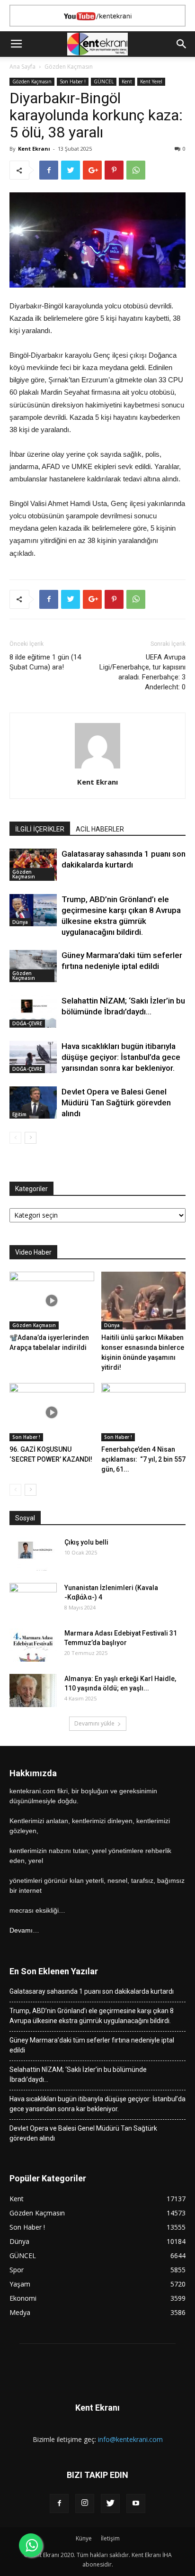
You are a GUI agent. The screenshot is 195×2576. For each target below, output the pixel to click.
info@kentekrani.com (130, 2439)
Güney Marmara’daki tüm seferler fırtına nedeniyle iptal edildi (92, 2045)
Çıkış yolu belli (86, 1542)
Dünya (20, 922)
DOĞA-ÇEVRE (27, 1023)
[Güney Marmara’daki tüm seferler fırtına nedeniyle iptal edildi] (33, 966)
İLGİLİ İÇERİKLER (40, 829)
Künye (84, 2538)
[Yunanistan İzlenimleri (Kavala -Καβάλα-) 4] (33, 1600)
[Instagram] (85, 2504)
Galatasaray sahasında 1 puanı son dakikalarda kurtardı (92, 1991)
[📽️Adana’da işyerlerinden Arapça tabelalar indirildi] (52, 1301)
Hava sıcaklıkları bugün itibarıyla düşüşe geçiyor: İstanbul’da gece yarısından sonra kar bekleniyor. (121, 1057)
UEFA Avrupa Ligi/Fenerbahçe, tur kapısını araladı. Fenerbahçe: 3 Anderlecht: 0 (142, 672)
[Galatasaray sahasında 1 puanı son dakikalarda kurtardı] (33, 865)
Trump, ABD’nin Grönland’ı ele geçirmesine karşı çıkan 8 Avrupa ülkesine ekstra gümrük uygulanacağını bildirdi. (92, 2016)
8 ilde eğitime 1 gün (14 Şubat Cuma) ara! (45, 662)
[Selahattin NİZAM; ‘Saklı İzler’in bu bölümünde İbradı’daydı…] (33, 1012)
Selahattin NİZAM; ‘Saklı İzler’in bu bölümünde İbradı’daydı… (78, 2074)
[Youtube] (136, 2504)
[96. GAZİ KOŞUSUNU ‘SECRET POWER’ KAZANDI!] (52, 1412)
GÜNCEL (104, 81)
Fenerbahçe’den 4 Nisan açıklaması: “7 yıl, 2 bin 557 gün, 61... (143, 1459)
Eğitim (19, 1114)
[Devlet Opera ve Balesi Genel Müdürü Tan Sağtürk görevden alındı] (33, 1103)
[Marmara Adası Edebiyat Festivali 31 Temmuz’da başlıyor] (33, 1645)
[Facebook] (59, 2504)
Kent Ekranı (34, 149)
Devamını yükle (94, 1723)
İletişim (110, 2538)
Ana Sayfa (22, 67)
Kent (127, 81)
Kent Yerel (151, 81)
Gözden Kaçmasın (69, 67)
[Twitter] (110, 2504)
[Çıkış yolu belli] (33, 1554)
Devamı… (24, 1930)
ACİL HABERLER (100, 829)
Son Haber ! (73, 81)
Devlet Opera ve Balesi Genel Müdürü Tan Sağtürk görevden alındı (116, 1103)
